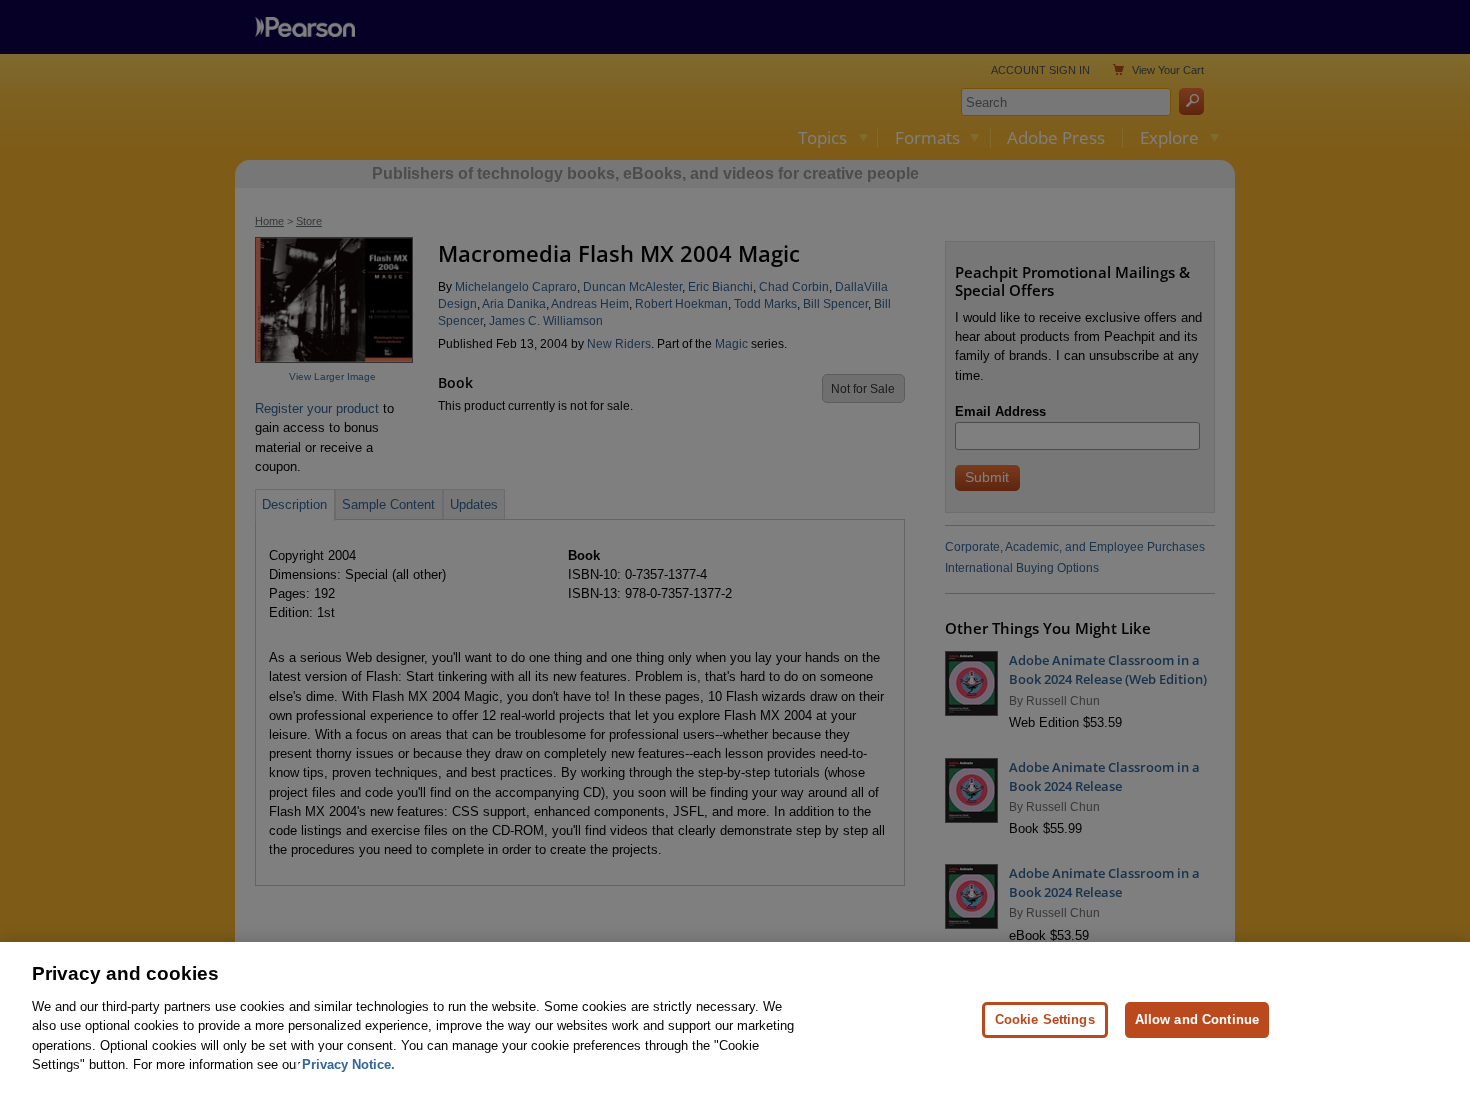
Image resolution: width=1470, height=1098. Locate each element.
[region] (735, 1020)
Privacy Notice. (348, 1064)
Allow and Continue (1197, 1019)
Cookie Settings (1045, 1019)
